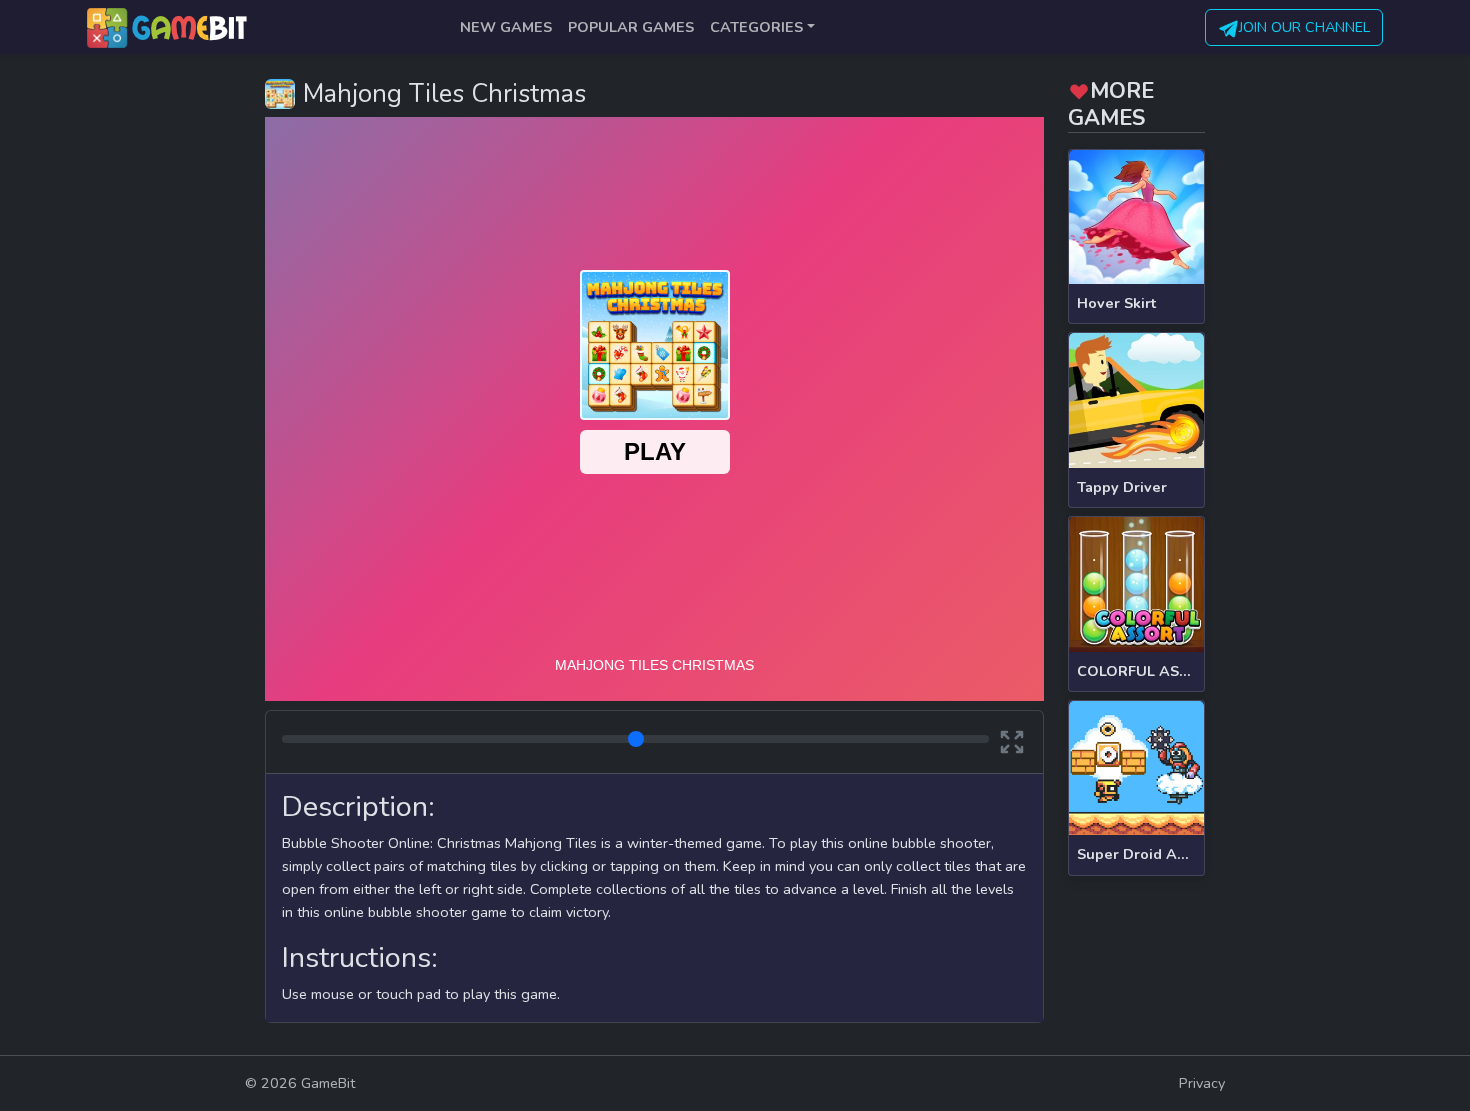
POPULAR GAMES (631, 27)
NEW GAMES (506, 27)
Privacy (1202, 1083)
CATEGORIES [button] (756, 27)
